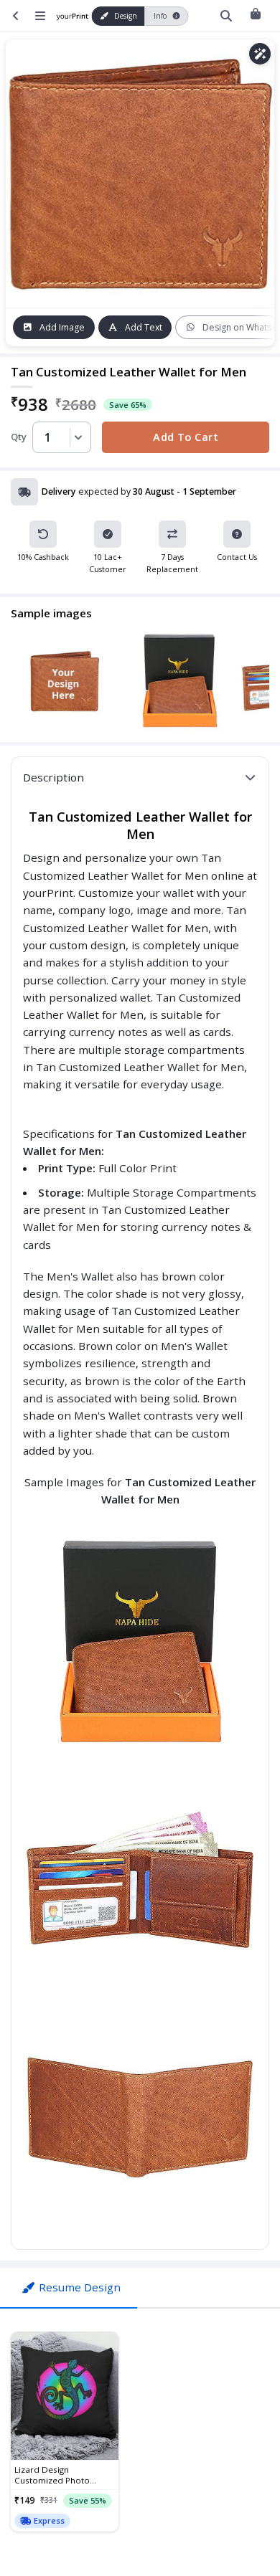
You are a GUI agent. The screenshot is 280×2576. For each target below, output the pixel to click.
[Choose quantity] (76, 437)
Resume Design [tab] (80, 2287)
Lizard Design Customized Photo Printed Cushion (52, 2475)
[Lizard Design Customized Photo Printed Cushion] (65, 2396)
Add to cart (186, 437)
